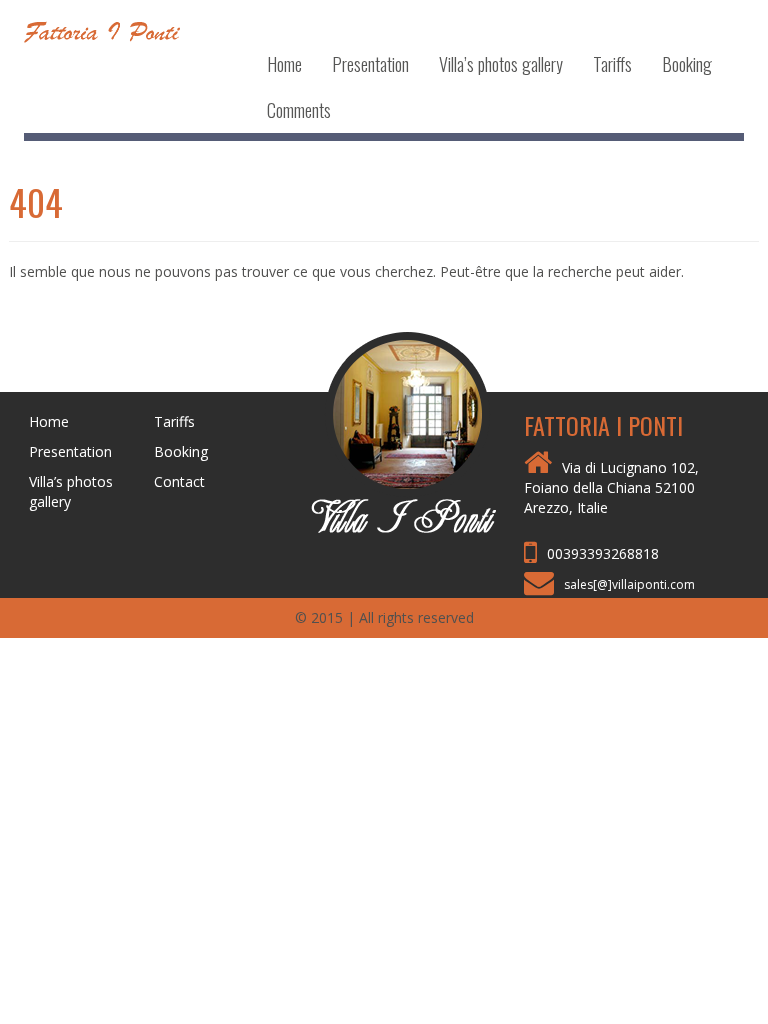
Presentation (370, 64)
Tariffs (612, 64)
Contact (179, 481)
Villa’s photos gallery (501, 64)
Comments (299, 110)
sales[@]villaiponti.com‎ (629, 584)
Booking (687, 64)
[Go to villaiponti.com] (384, 431)
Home (284, 64)
